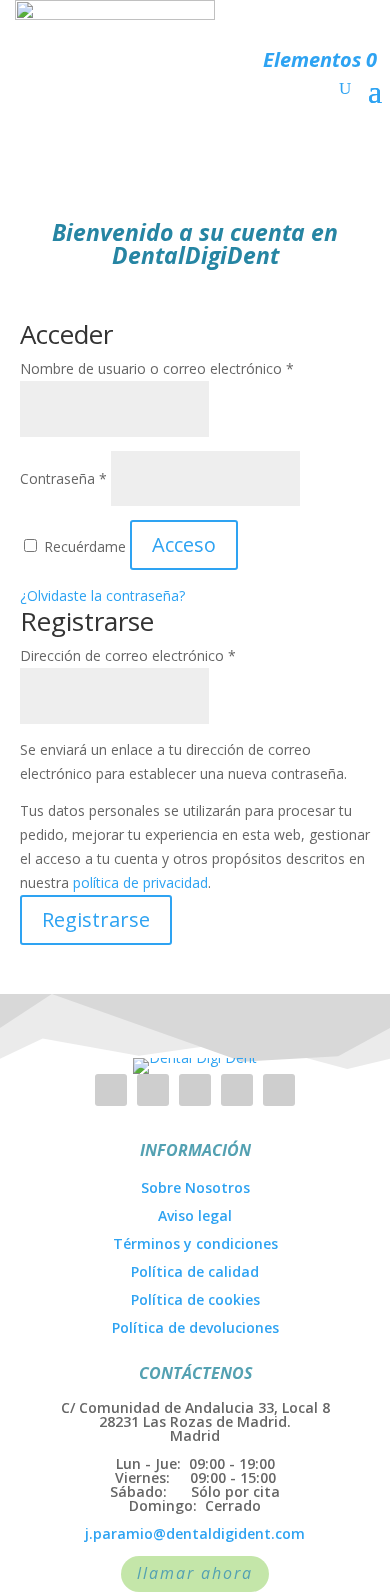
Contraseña (63, 478)
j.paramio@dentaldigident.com (195, 1533)
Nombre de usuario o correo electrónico (157, 368)
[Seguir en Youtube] (237, 1090)
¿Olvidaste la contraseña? (102, 595)
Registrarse (96, 919)
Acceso (184, 544)
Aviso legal (195, 1215)
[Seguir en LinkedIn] (195, 1090)
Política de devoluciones (195, 1327)
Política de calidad (195, 1271)
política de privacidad (140, 882)
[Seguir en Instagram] (111, 1090)
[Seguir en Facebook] (153, 1090)
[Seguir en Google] (279, 1090)
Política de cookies (195, 1299)
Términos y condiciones (195, 1243)
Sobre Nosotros (195, 1187)
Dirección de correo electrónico (128, 655)
